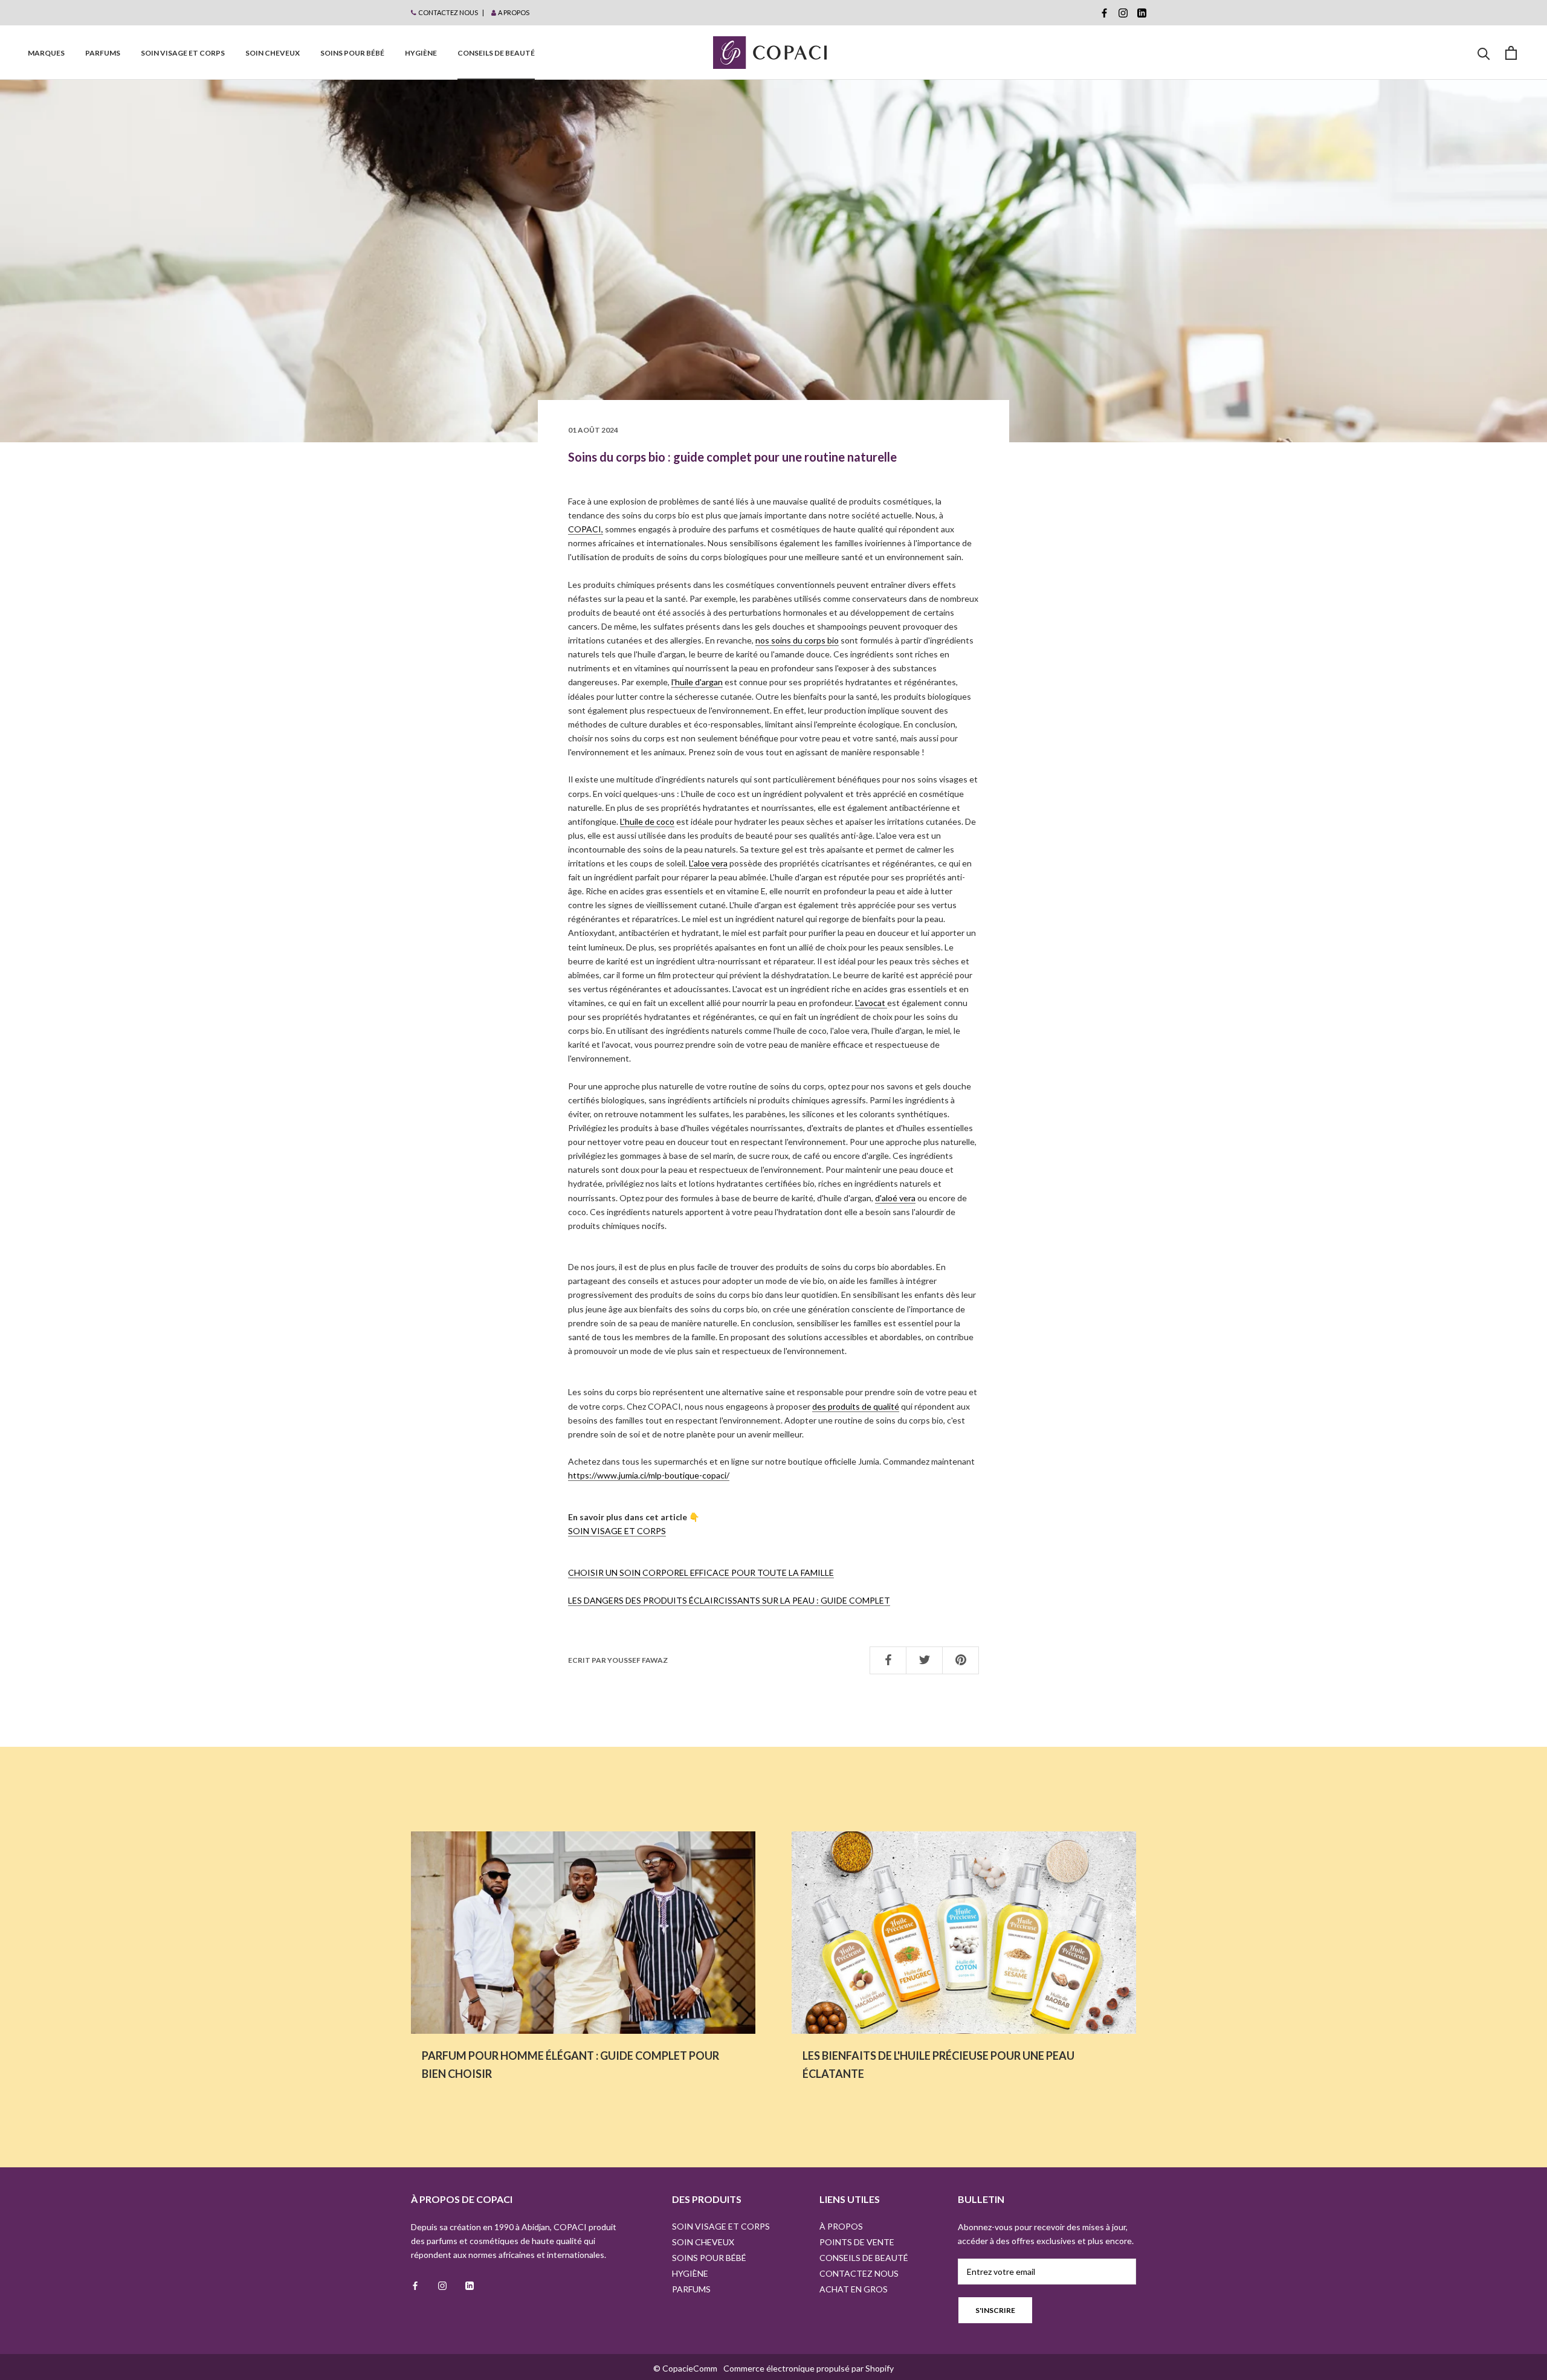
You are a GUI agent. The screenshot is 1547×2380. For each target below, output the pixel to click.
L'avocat (871, 1003)
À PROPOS (841, 2226)
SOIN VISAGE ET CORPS (183, 53)
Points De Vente (857, 2242)
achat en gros (854, 2289)
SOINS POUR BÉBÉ (352, 53)
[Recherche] (1484, 53)
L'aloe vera (708, 863)
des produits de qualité (856, 1406)
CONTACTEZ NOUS (448, 12)
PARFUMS (103, 53)
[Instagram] (1123, 13)
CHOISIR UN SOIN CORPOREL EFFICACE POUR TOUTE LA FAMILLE (701, 1572)
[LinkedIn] (1142, 13)
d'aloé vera (895, 1198)
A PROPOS (514, 12)
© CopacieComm (685, 2368)
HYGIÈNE (421, 53)
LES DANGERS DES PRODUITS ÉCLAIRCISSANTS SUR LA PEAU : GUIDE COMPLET (729, 1600)
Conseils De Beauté (496, 53)
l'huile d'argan (697, 682)
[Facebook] (1104, 13)
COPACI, (586, 529)
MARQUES (46, 53)
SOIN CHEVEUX (273, 53)
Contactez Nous (859, 2273)
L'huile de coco (647, 821)
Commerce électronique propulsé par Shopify (809, 2368)
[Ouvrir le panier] (1511, 53)
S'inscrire (995, 2310)
